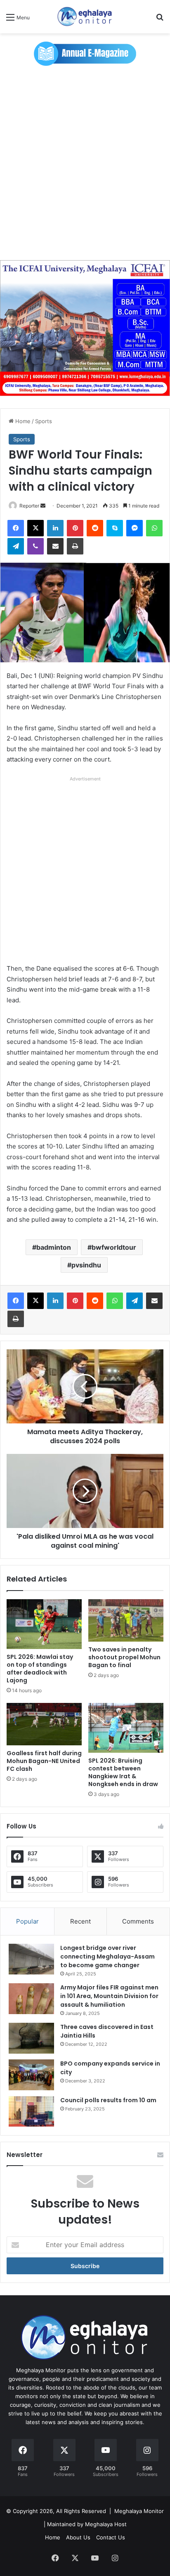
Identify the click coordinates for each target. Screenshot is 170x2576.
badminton (54, 1247)
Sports (44, 421)
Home (22, 421)
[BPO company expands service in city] (31, 2075)
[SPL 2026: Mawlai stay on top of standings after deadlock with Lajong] (44, 1624)
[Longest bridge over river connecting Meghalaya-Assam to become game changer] (31, 1959)
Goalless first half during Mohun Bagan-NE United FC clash (44, 1761)
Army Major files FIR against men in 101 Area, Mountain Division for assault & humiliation (109, 1996)
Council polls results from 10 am (108, 2100)
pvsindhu (86, 1265)
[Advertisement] (85, 167)
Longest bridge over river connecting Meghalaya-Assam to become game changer (107, 1956)
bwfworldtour (114, 1247)
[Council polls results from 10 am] (31, 2111)
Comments (138, 1921)
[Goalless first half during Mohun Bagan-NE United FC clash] (44, 1724)
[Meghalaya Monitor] (85, 17)
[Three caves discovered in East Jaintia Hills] (31, 2038)
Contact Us (111, 2537)
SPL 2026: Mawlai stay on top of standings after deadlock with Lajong (40, 1669)
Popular (27, 1921)
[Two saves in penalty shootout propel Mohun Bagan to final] (126, 1620)
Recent (80, 1921)
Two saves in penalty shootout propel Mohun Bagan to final (124, 1657)
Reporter (29, 506)
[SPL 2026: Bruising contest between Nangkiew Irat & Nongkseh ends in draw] (126, 1728)
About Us (78, 2537)
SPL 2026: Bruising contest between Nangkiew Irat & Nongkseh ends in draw (123, 1772)
